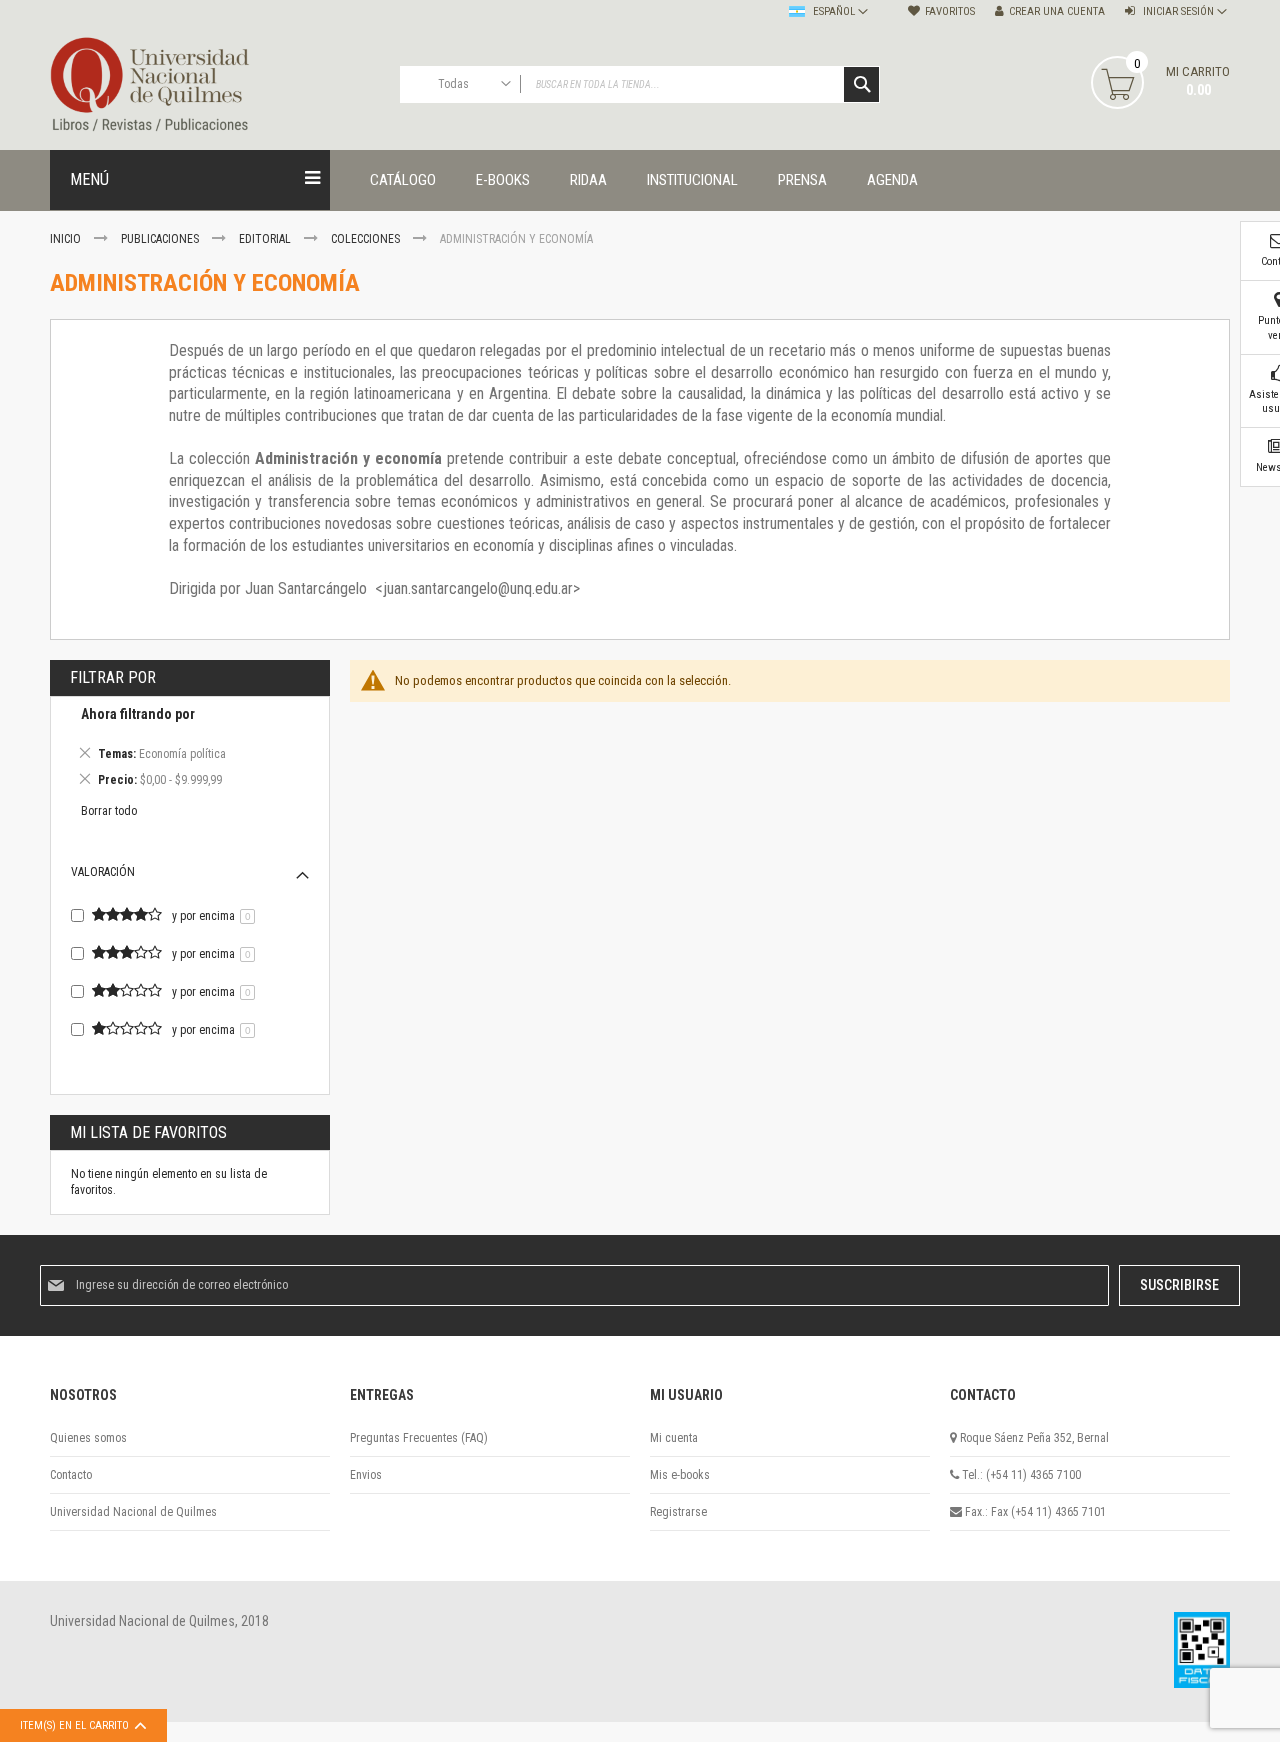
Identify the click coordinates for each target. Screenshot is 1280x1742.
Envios (366, 1475)
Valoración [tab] (103, 872)
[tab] (190, 750)
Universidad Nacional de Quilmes (133, 1512)
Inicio (67, 239)
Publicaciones (161, 239)
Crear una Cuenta (1057, 11)
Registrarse (678, 1512)
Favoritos (950, 11)
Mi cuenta (674, 1438)
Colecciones (367, 239)
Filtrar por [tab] (113, 677)
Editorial (266, 239)
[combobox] (640, 84)
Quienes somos (88, 1438)
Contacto (71, 1475)
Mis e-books (680, 1475)
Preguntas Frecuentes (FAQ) (419, 1438)
